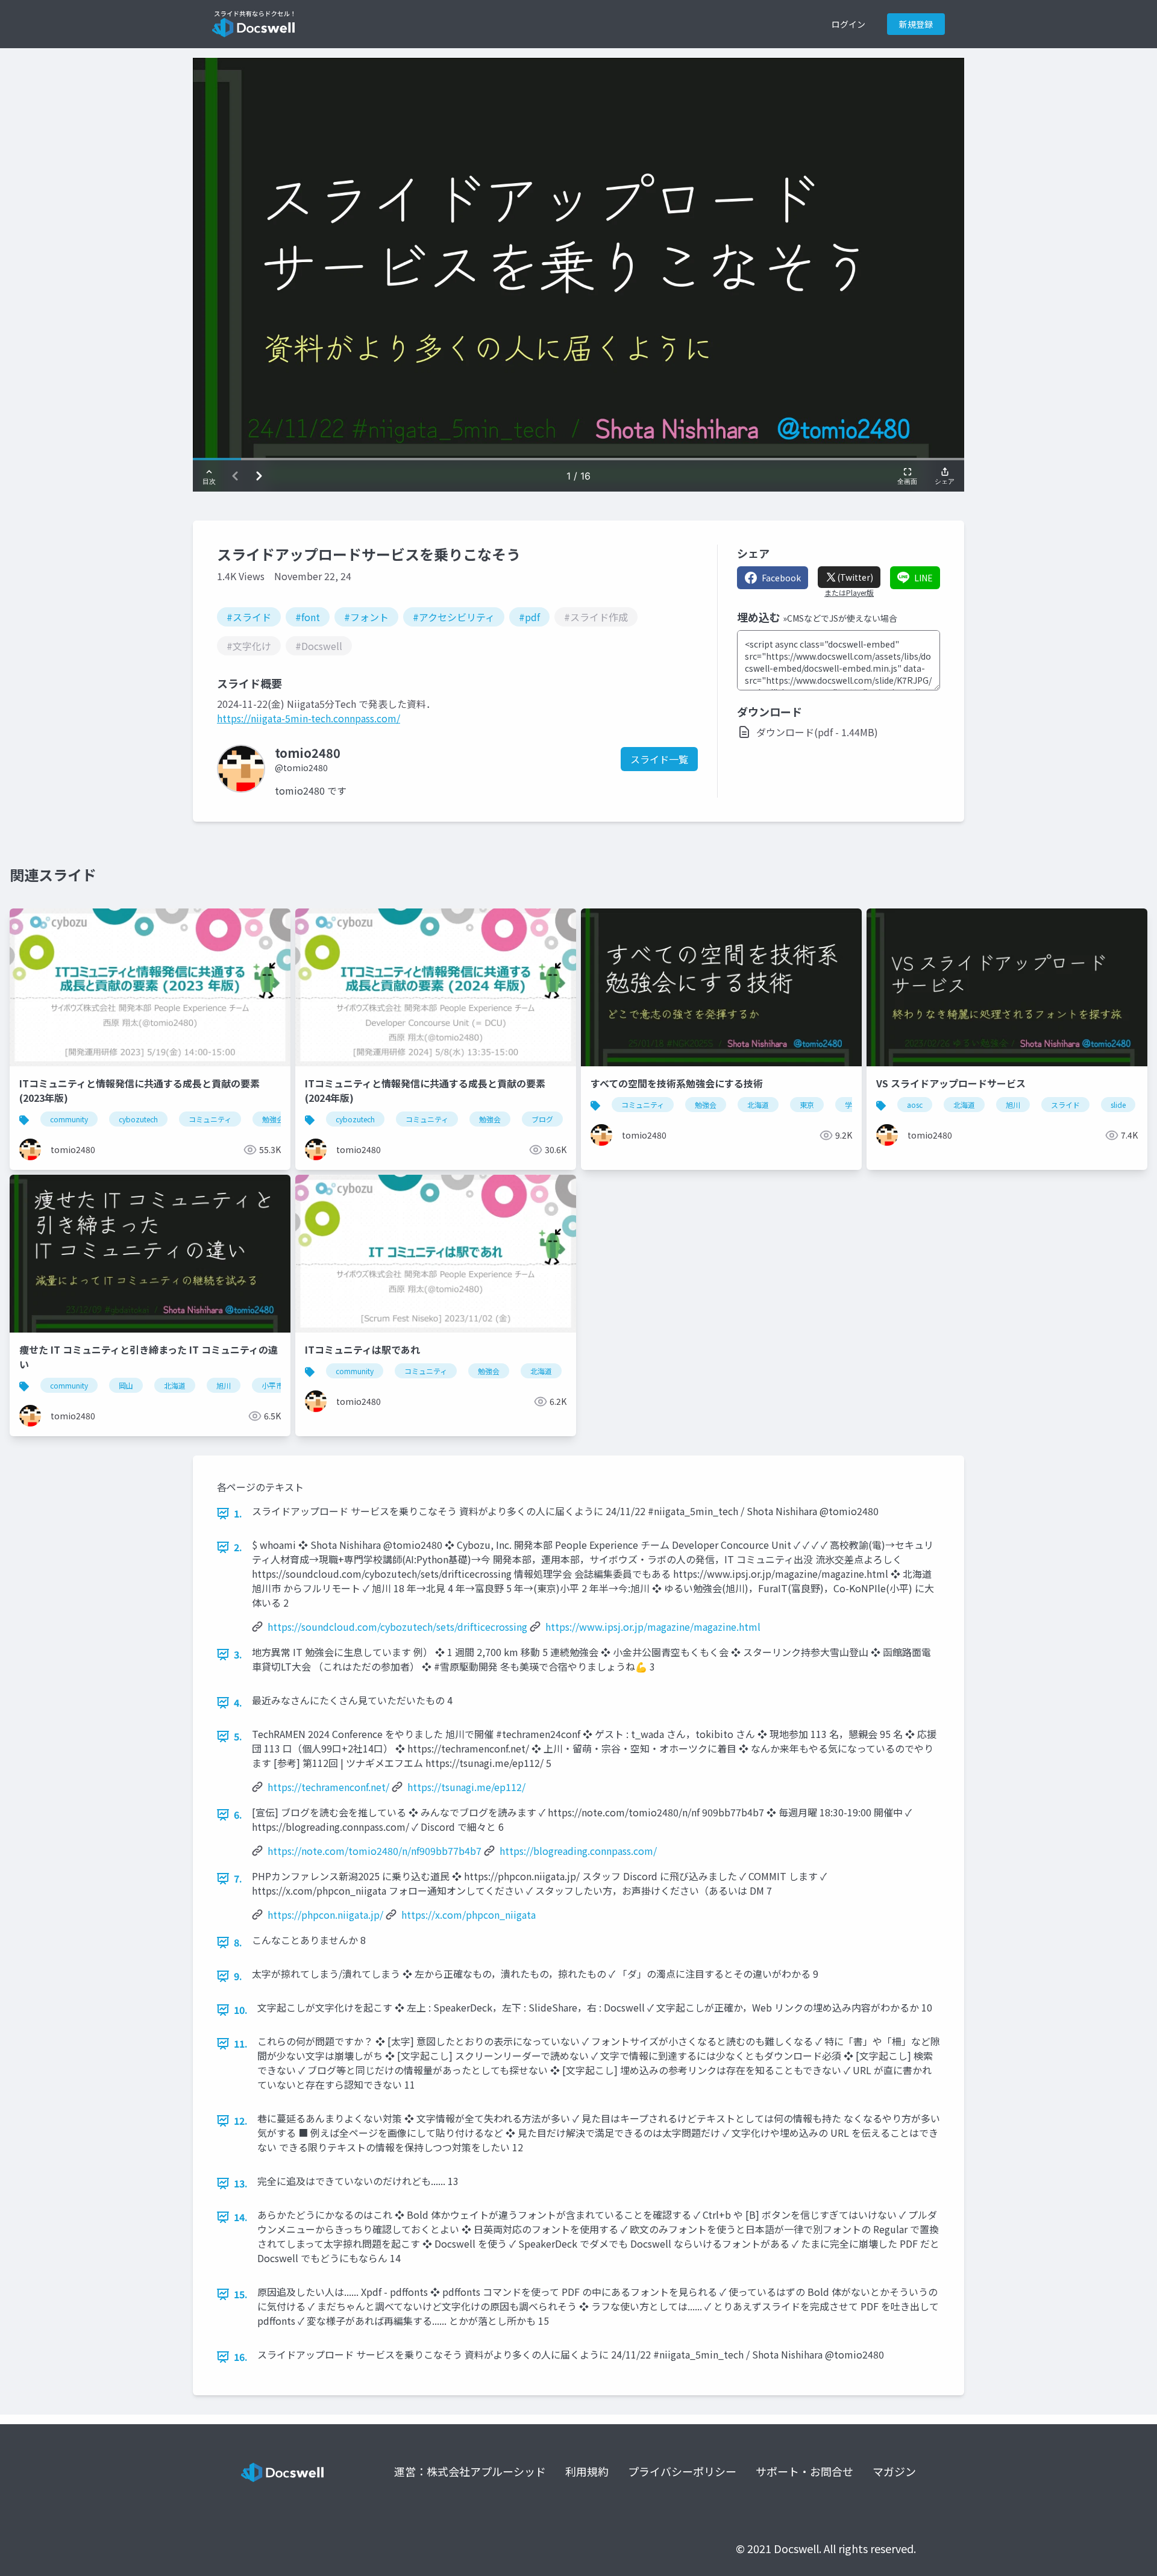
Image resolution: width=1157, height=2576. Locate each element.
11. (241, 2043)
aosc (915, 1105)
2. (238, 1547)
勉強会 (273, 1119)
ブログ (542, 1119)
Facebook (781, 578)
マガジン (894, 2471)
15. (241, 2294)
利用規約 (587, 2471)
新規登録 (916, 24)
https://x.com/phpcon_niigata (469, 1915)
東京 (807, 1105)
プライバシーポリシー (682, 2471)
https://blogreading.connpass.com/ (578, 1851)
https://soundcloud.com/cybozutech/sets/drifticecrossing (397, 1627)
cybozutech (138, 1119)
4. (238, 1702)
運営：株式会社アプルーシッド (470, 2471)
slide (1118, 1105)
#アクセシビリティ (454, 617)
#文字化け (249, 646)
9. (238, 1976)
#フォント (366, 617)
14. (241, 2217)
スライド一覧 (659, 759)
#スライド (249, 617)
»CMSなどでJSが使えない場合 (840, 618)
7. (238, 1878)
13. (241, 2183)
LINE (923, 578)
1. (238, 1513)
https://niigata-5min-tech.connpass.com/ (309, 718)
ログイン (848, 24)
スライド (1065, 1105)
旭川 (1013, 1105)
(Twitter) (855, 577)
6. (238, 1815)
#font (308, 617)
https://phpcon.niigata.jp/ (325, 1915)
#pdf (529, 617)
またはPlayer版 (849, 593)
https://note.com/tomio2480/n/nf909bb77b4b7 (375, 1851)
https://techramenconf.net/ (328, 1787)
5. (238, 1736)
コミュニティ (210, 1119)
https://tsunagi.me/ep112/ (466, 1787)
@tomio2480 (301, 767)
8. (238, 1942)
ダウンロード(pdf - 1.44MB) (817, 732)
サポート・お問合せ (804, 2471)
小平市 (272, 1385)
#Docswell (319, 646)
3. (238, 1654)
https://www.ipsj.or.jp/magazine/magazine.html (653, 1627)
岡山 (126, 1385)
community (69, 1119)
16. (241, 2357)
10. (241, 2010)
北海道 (758, 1105)
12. (241, 2121)
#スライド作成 (596, 617)
